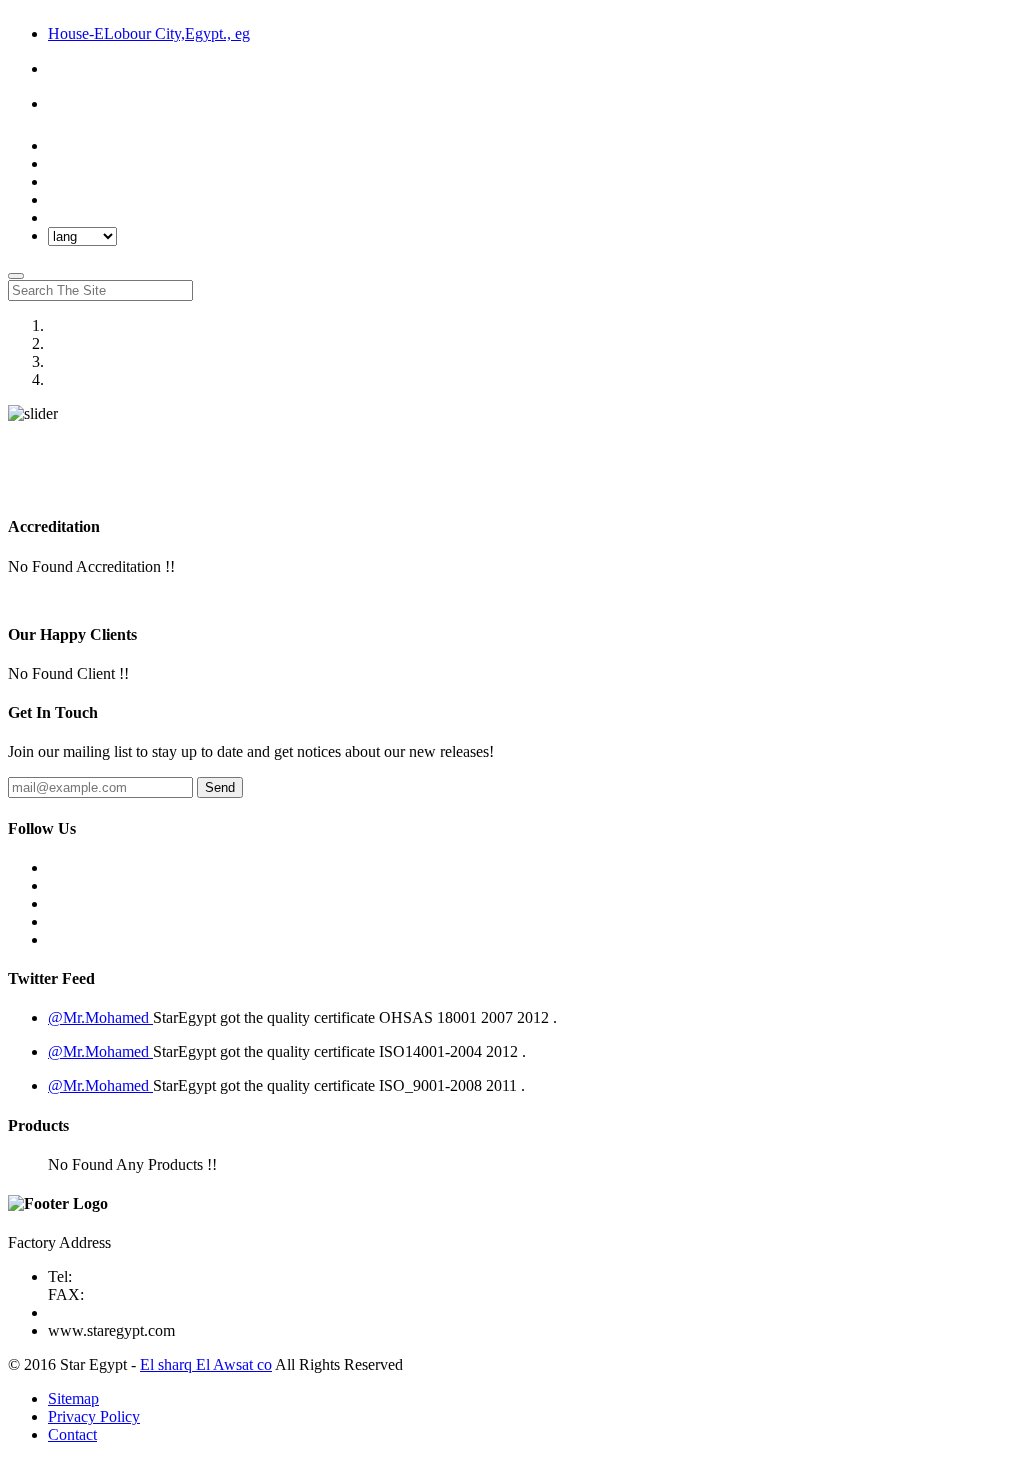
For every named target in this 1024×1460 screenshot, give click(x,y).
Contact (72, 1434)
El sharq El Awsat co (206, 1364)
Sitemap (73, 1398)
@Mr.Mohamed (100, 1017)
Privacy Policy (94, 1416)
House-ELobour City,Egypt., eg (149, 33)
